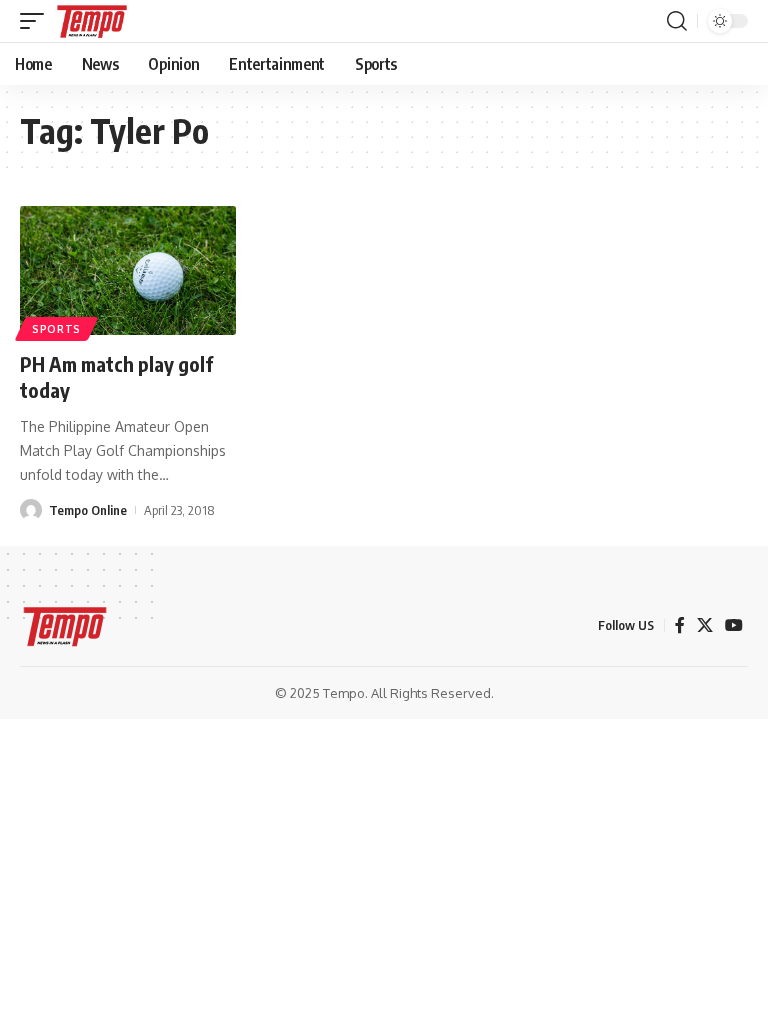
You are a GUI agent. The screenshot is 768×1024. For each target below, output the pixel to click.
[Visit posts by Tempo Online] (31, 510)
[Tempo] (92, 21)
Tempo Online (88, 510)
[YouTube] (734, 625)
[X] (705, 625)
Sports (56, 329)
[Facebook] (680, 625)
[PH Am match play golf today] (128, 271)
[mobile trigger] (37, 21)
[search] (677, 21)
